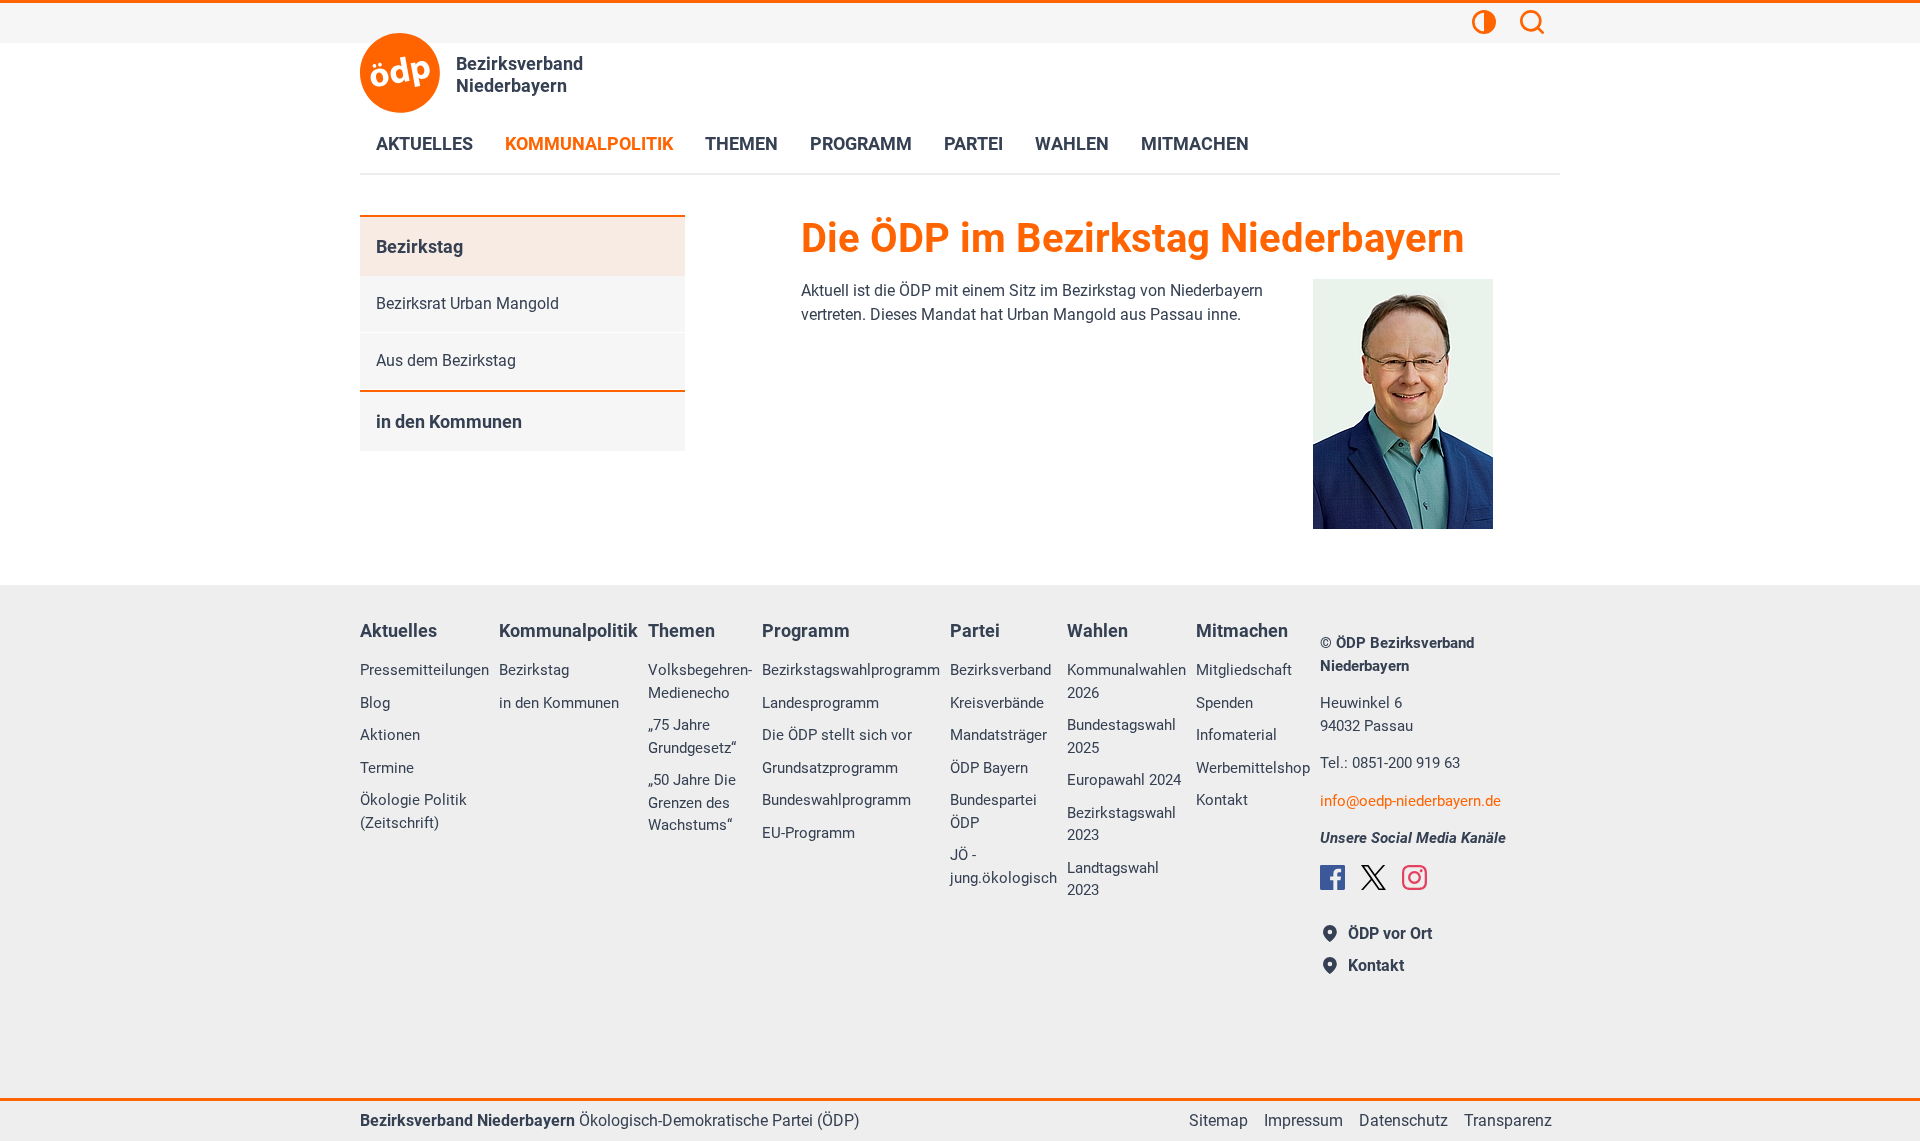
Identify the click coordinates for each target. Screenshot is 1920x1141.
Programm (861, 143)
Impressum (1303, 1120)
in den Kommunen (449, 421)
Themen (741, 143)
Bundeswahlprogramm (836, 800)
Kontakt (1222, 800)
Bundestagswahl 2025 (1121, 736)
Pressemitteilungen (424, 670)
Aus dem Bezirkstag (446, 360)
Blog (375, 703)
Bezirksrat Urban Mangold (467, 303)
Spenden (1224, 703)
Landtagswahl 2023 (1113, 879)
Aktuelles (424, 143)
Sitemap (1218, 1120)
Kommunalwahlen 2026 (1126, 681)
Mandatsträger (998, 735)
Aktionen (390, 735)
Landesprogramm (820, 703)
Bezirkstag (419, 246)
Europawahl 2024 (1124, 780)
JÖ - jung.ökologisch (1003, 866)
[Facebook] (1332, 877)
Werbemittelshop (1253, 768)
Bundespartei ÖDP (993, 811)
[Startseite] (400, 73)
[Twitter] (1373, 877)
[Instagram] (1414, 877)
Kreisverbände (997, 703)
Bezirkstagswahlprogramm (851, 670)
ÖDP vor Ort (1390, 933)
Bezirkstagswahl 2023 (1121, 824)
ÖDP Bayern (989, 768)
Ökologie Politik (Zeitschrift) (413, 811)
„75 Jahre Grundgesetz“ (692, 736)
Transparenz (1508, 1120)
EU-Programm (808, 833)
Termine (387, 768)
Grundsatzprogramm (830, 768)
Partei (973, 143)
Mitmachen (1195, 143)
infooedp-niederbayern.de (1410, 801)
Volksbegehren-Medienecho (700, 681)
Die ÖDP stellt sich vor (837, 735)
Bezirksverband (1000, 670)
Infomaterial (1236, 735)
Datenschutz (1403, 1120)
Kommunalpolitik (589, 143)
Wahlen (1072, 143)
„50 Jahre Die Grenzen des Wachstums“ (692, 802)
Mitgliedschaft (1244, 670)
